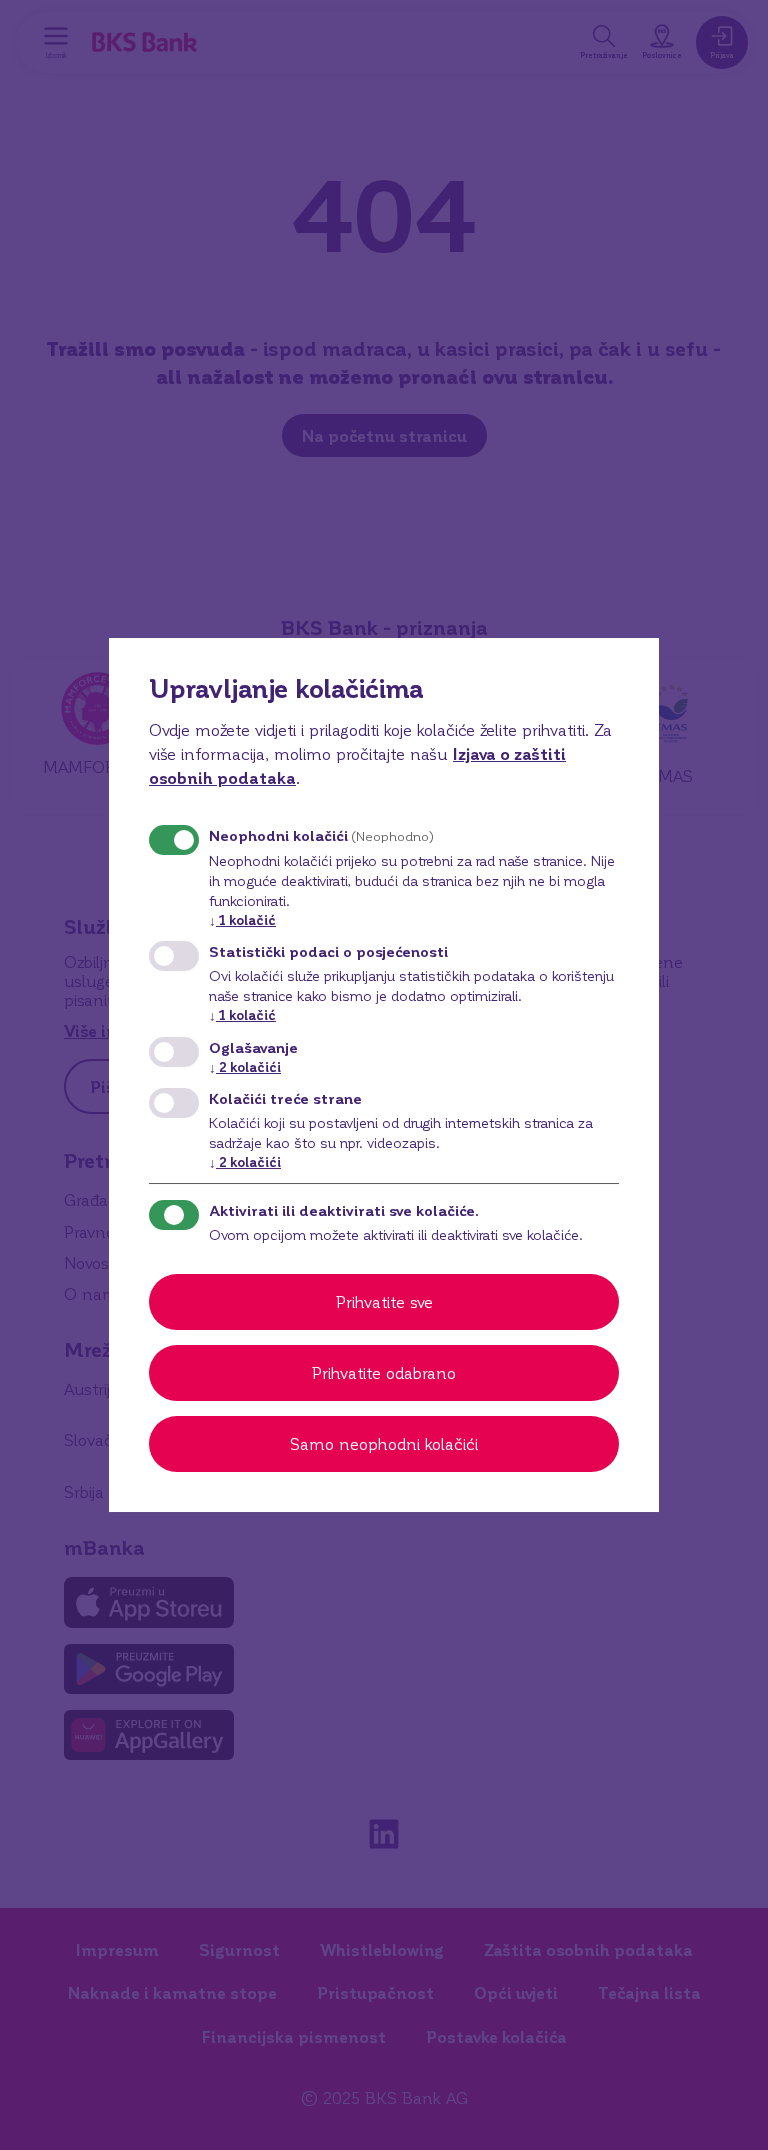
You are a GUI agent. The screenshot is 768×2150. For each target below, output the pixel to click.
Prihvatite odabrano (384, 1372)
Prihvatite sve (384, 1301)
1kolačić (242, 919)
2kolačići (245, 1066)
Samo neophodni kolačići (384, 1443)
